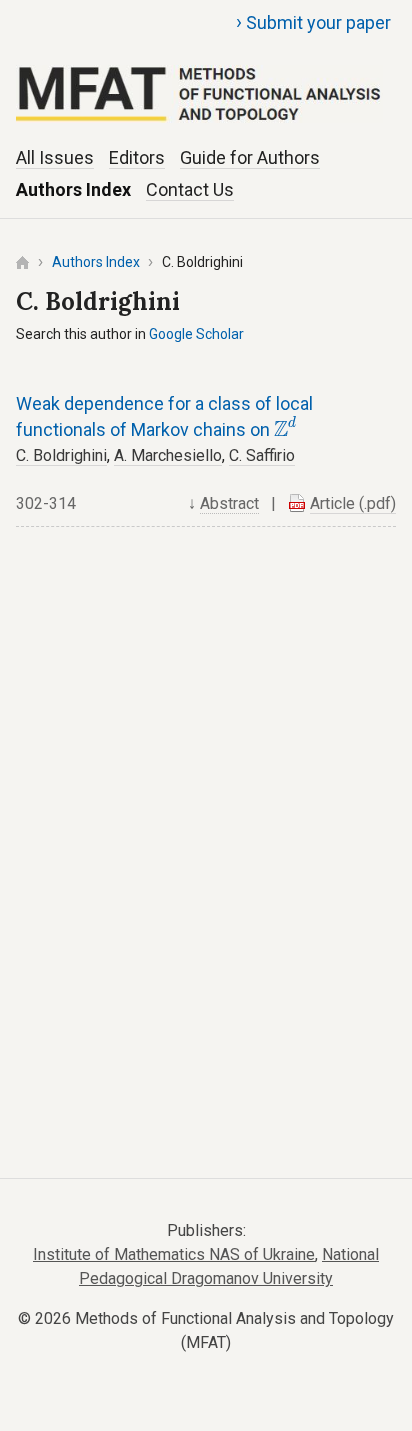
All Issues (55, 157)
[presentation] (285, 426)
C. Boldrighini (61, 455)
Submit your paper (313, 22)
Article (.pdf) (353, 503)
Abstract (229, 503)
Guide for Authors (250, 157)
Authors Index (73, 189)
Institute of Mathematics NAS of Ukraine (174, 1254)
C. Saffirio (262, 455)
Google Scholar (196, 334)
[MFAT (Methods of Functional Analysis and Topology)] (205, 71)
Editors (137, 157)
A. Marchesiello (168, 455)
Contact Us (190, 189)
